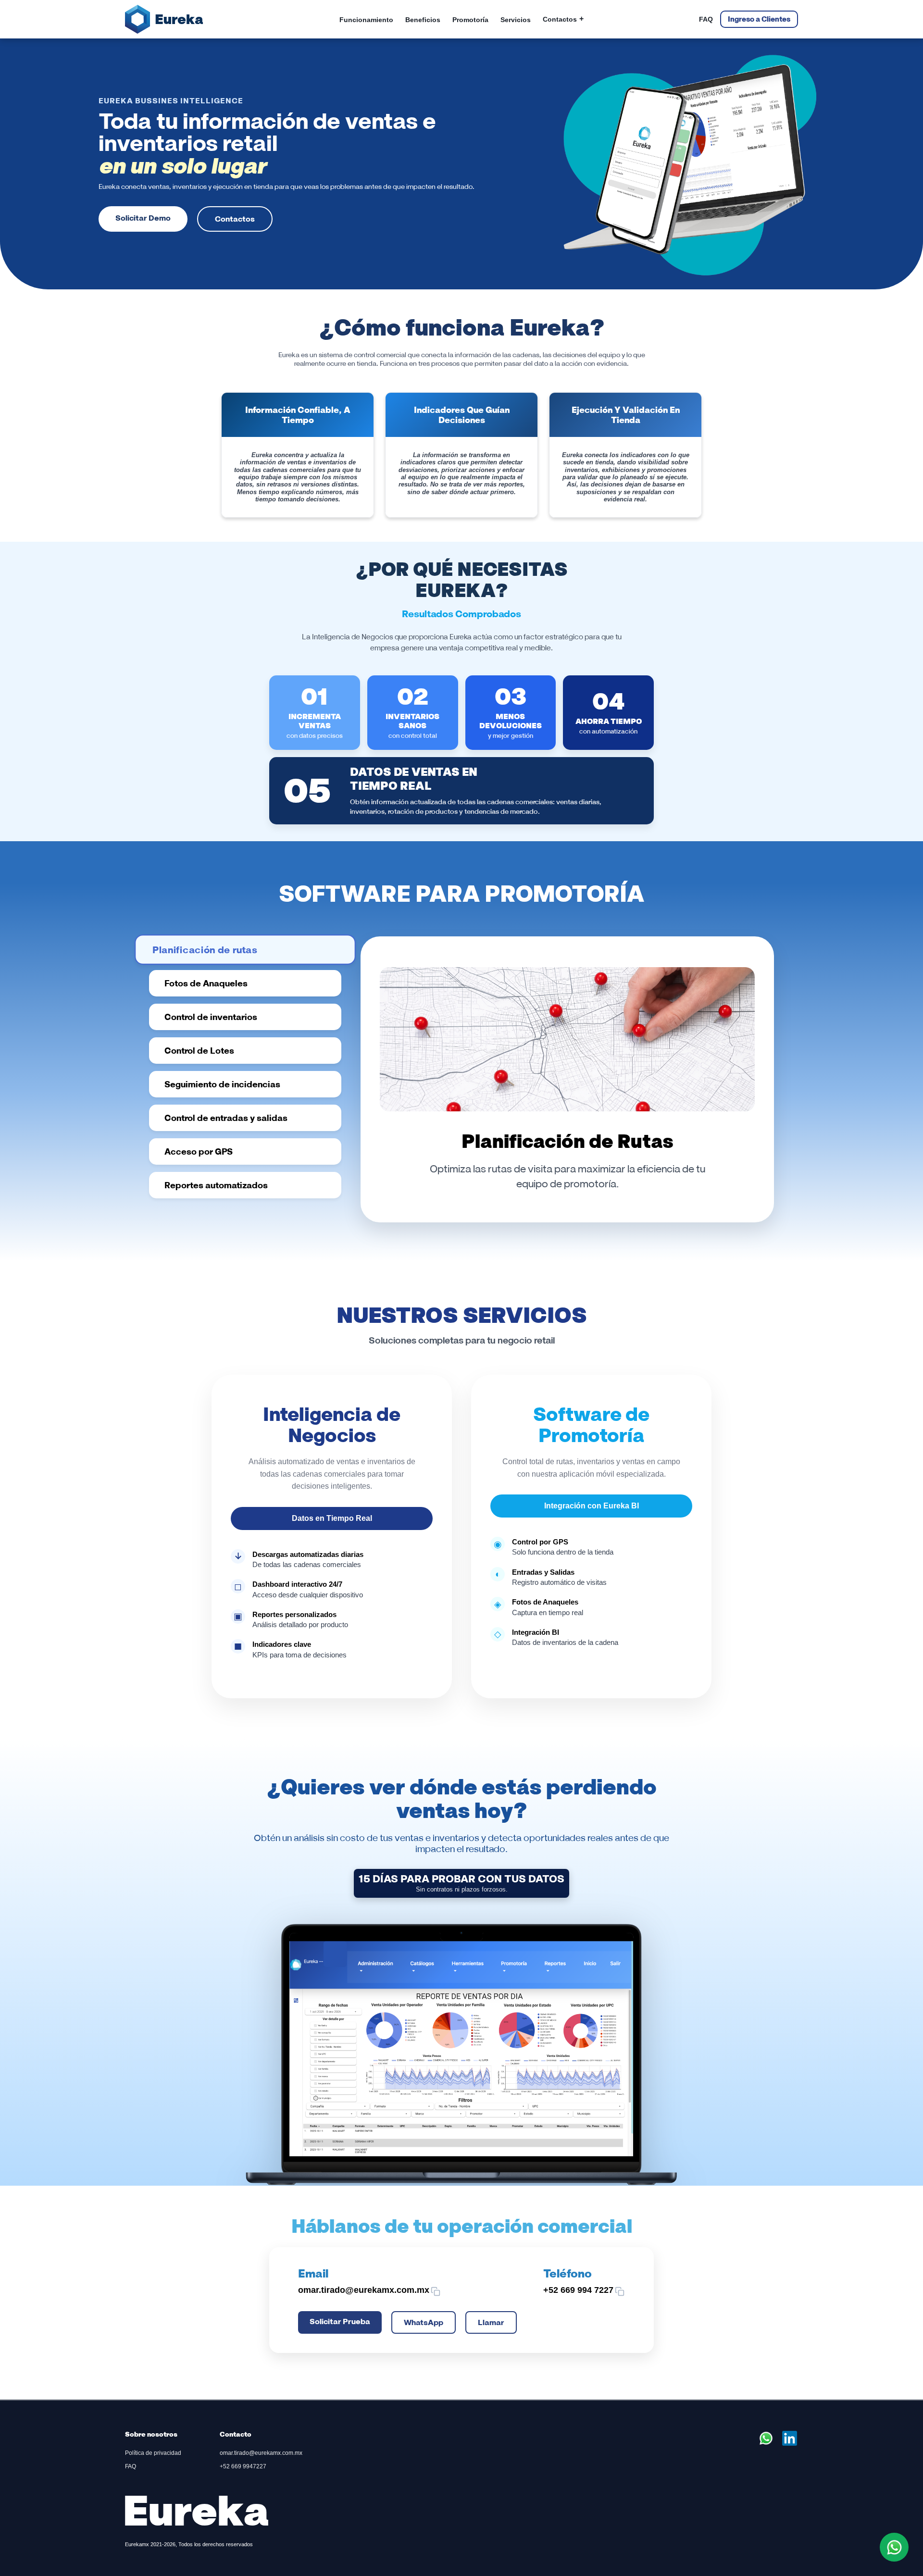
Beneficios (423, 20)
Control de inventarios (211, 1017)
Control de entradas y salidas (226, 1118)
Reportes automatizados (216, 1185)
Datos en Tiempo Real (332, 1518)
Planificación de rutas (205, 949)
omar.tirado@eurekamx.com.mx (261, 2453)
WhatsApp (424, 2322)
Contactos (563, 19)
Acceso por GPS (199, 1151)
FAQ (706, 19)
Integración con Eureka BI (592, 1506)
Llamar (491, 2322)
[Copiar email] (436, 2291)
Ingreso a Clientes (759, 19)
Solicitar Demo (143, 218)
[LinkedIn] (790, 2444)
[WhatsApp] (767, 2444)
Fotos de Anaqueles (206, 983)
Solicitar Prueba (340, 2321)
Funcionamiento (366, 20)
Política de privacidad (153, 2453)
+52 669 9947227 (243, 2466)
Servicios (516, 20)
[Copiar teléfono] (620, 2291)
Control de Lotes (199, 1051)
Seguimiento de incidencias (222, 1084)
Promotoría (470, 20)
